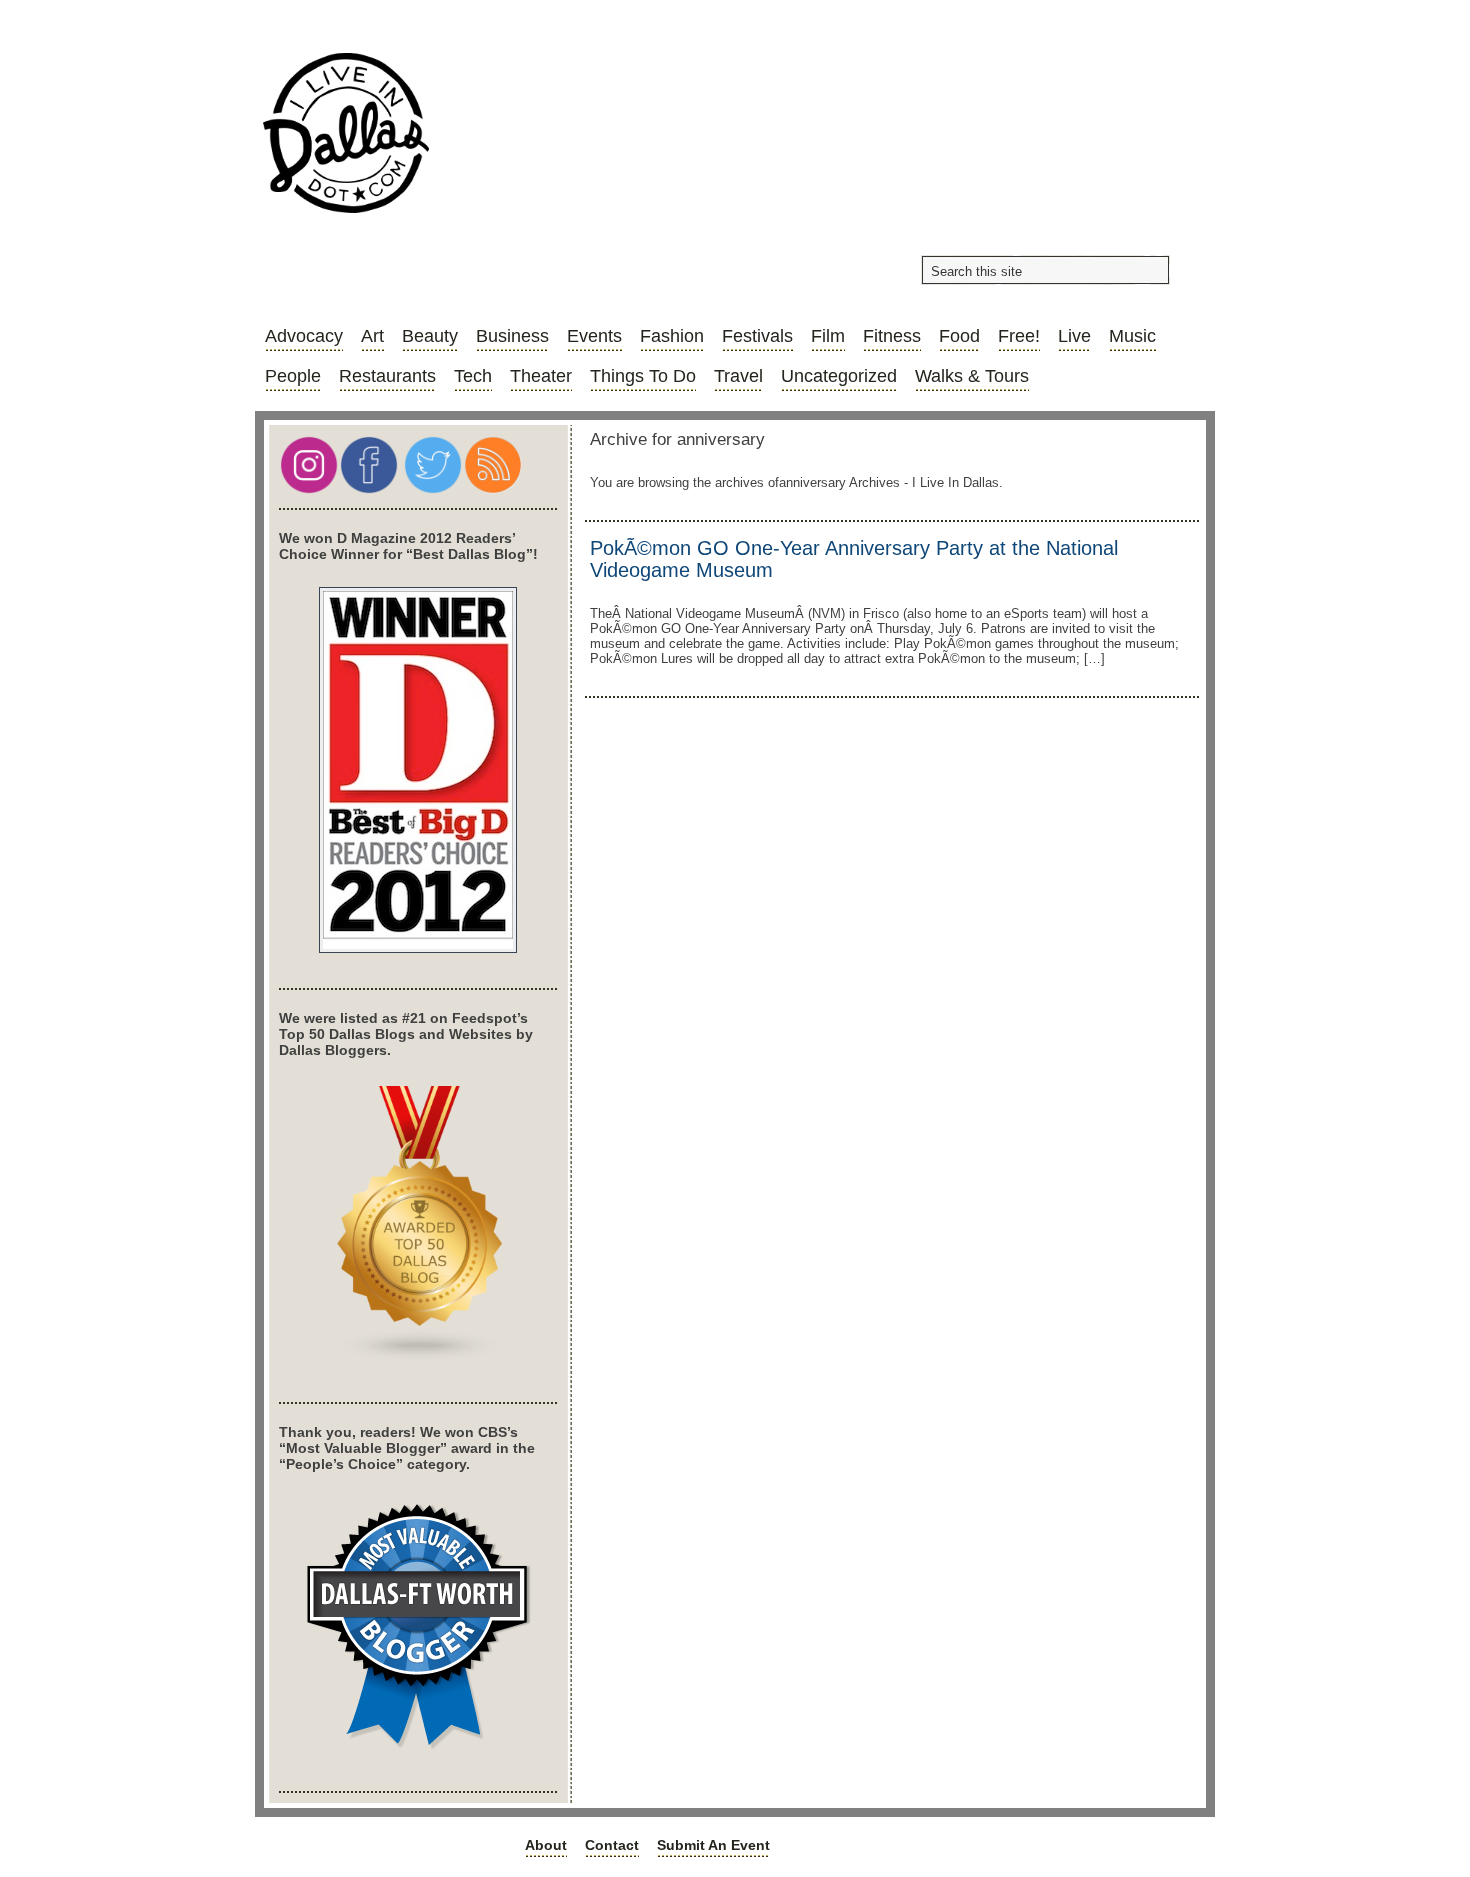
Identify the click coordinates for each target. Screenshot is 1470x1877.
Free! (1019, 336)
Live (1074, 336)
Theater (541, 376)
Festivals (757, 336)
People (293, 376)
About (546, 1845)
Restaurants (387, 376)
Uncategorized (839, 376)
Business (512, 336)
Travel (738, 376)
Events (594, 336)
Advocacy (304, 336)
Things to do (643, 376)
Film (828, 336)
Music (1132, 336)
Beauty (430, 336)
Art (372, 336)
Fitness (892, 336)
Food (959, 336)
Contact (612, 1845)
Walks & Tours (972, 376)
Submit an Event (713, 1845)
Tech (473, 376)
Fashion (672, 336)
